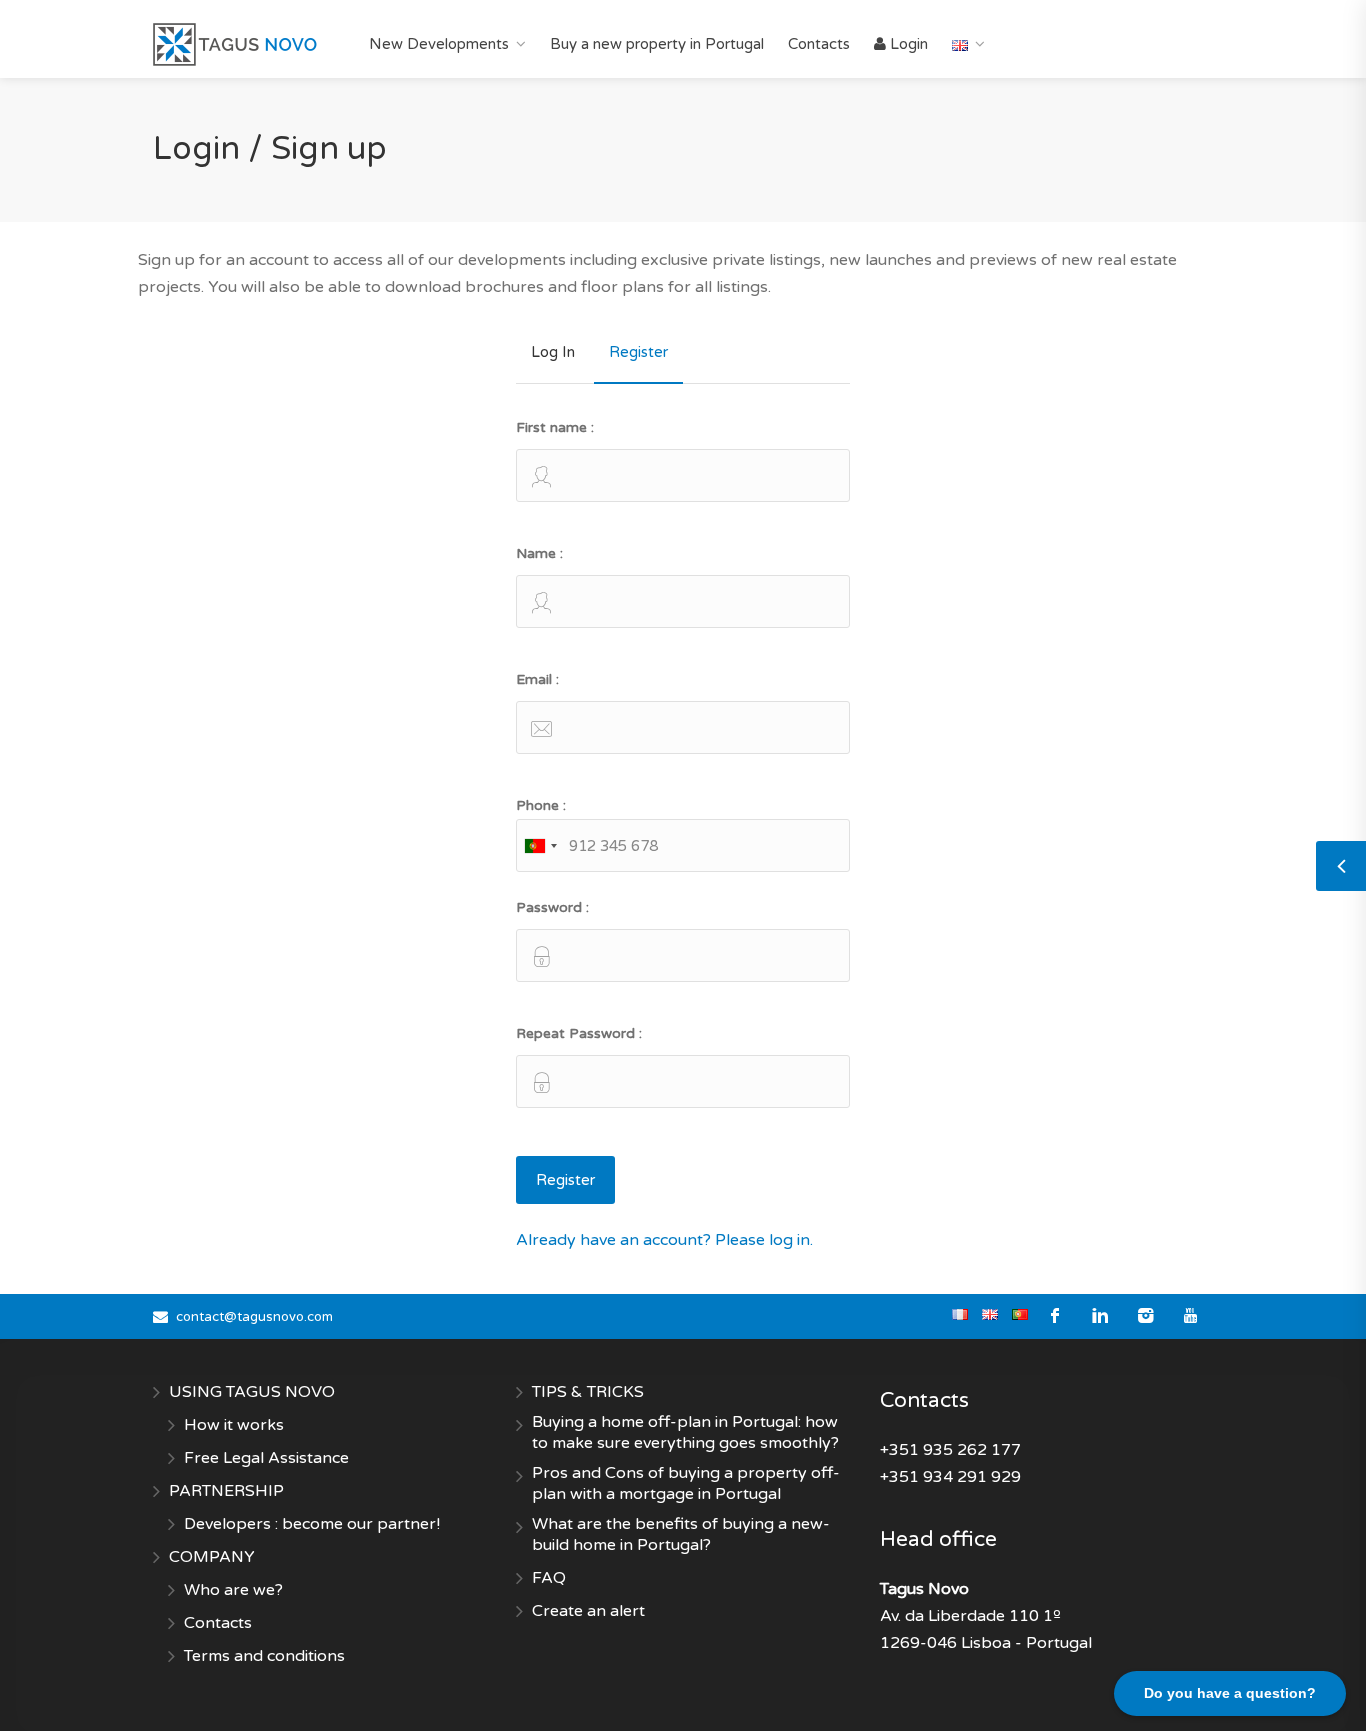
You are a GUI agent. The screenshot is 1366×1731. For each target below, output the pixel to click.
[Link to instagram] (1145, 1316)
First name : (555, 427)
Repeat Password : (579, 1033)
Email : (537, 679)
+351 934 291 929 (950, 1477)
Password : (552, 907)
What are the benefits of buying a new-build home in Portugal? (681, 1534)
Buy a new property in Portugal (657, 44)
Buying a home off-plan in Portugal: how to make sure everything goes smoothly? (685, 1432)
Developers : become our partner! (312, 1524)
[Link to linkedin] (1100, 1316)
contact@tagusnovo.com (254, 1317)
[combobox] (540, 845)
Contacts (819, 44)
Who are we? (233, 1590)
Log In (553, 352)
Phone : (541, 805)
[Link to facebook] (1055, 1316)
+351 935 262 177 (950, 1450)
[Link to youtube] (1190, 1316)
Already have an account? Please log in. (664, 1240)
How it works (234, 1425)
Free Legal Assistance (266, 1458)
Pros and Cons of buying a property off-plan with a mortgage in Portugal (686, 1483)
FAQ (549, 1578)
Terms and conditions (264, 1656)
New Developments (439, 44)
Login (907, 44)
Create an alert (588, 1611)
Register (638, 352)
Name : (539, 553)
